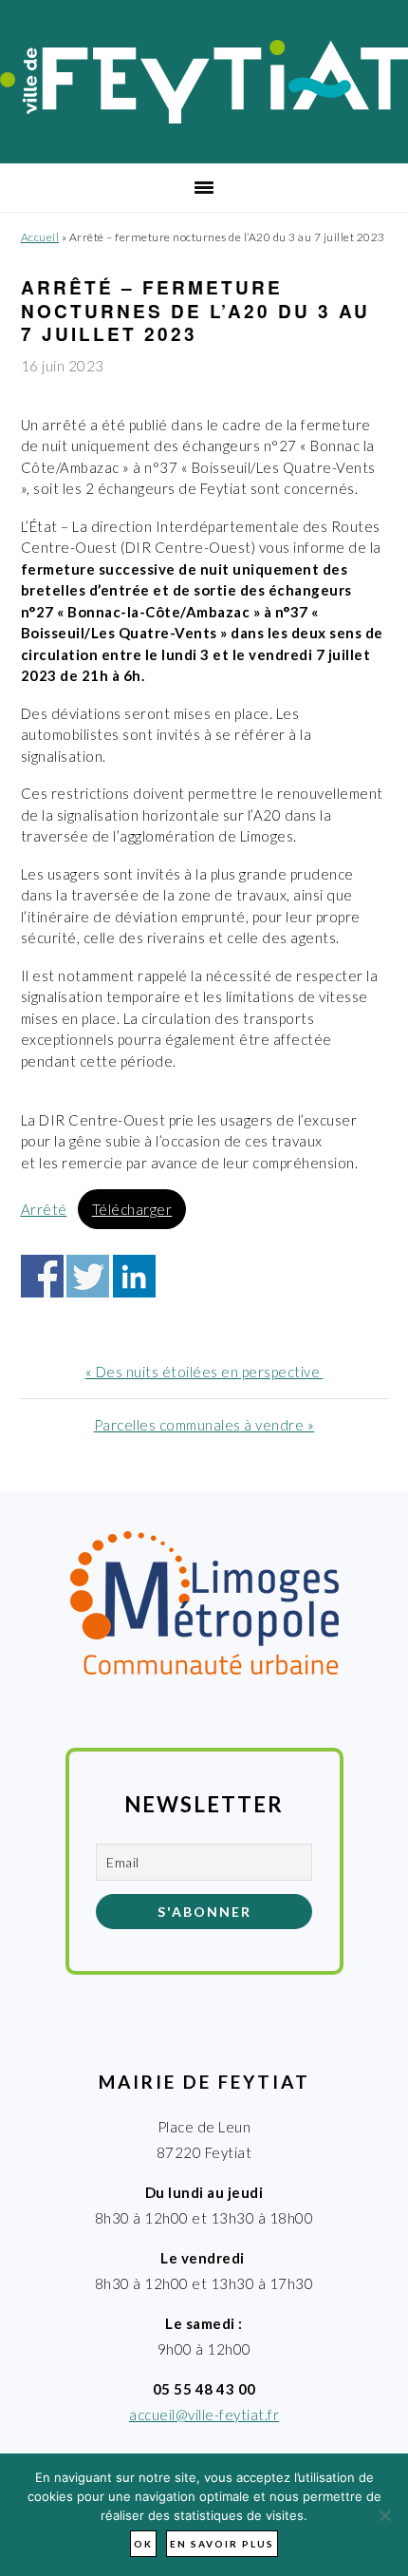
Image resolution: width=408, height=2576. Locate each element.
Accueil (40, 237)
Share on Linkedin (134, 1276)
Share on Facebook (42, 1276)
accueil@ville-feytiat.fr (204, 2415)
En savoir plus (222, 2544)
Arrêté (44, 1209)
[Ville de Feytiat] (204, 118)
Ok (143, 2544)
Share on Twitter (88, 1276)
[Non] (384, 2515)
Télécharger (132, 1209)
